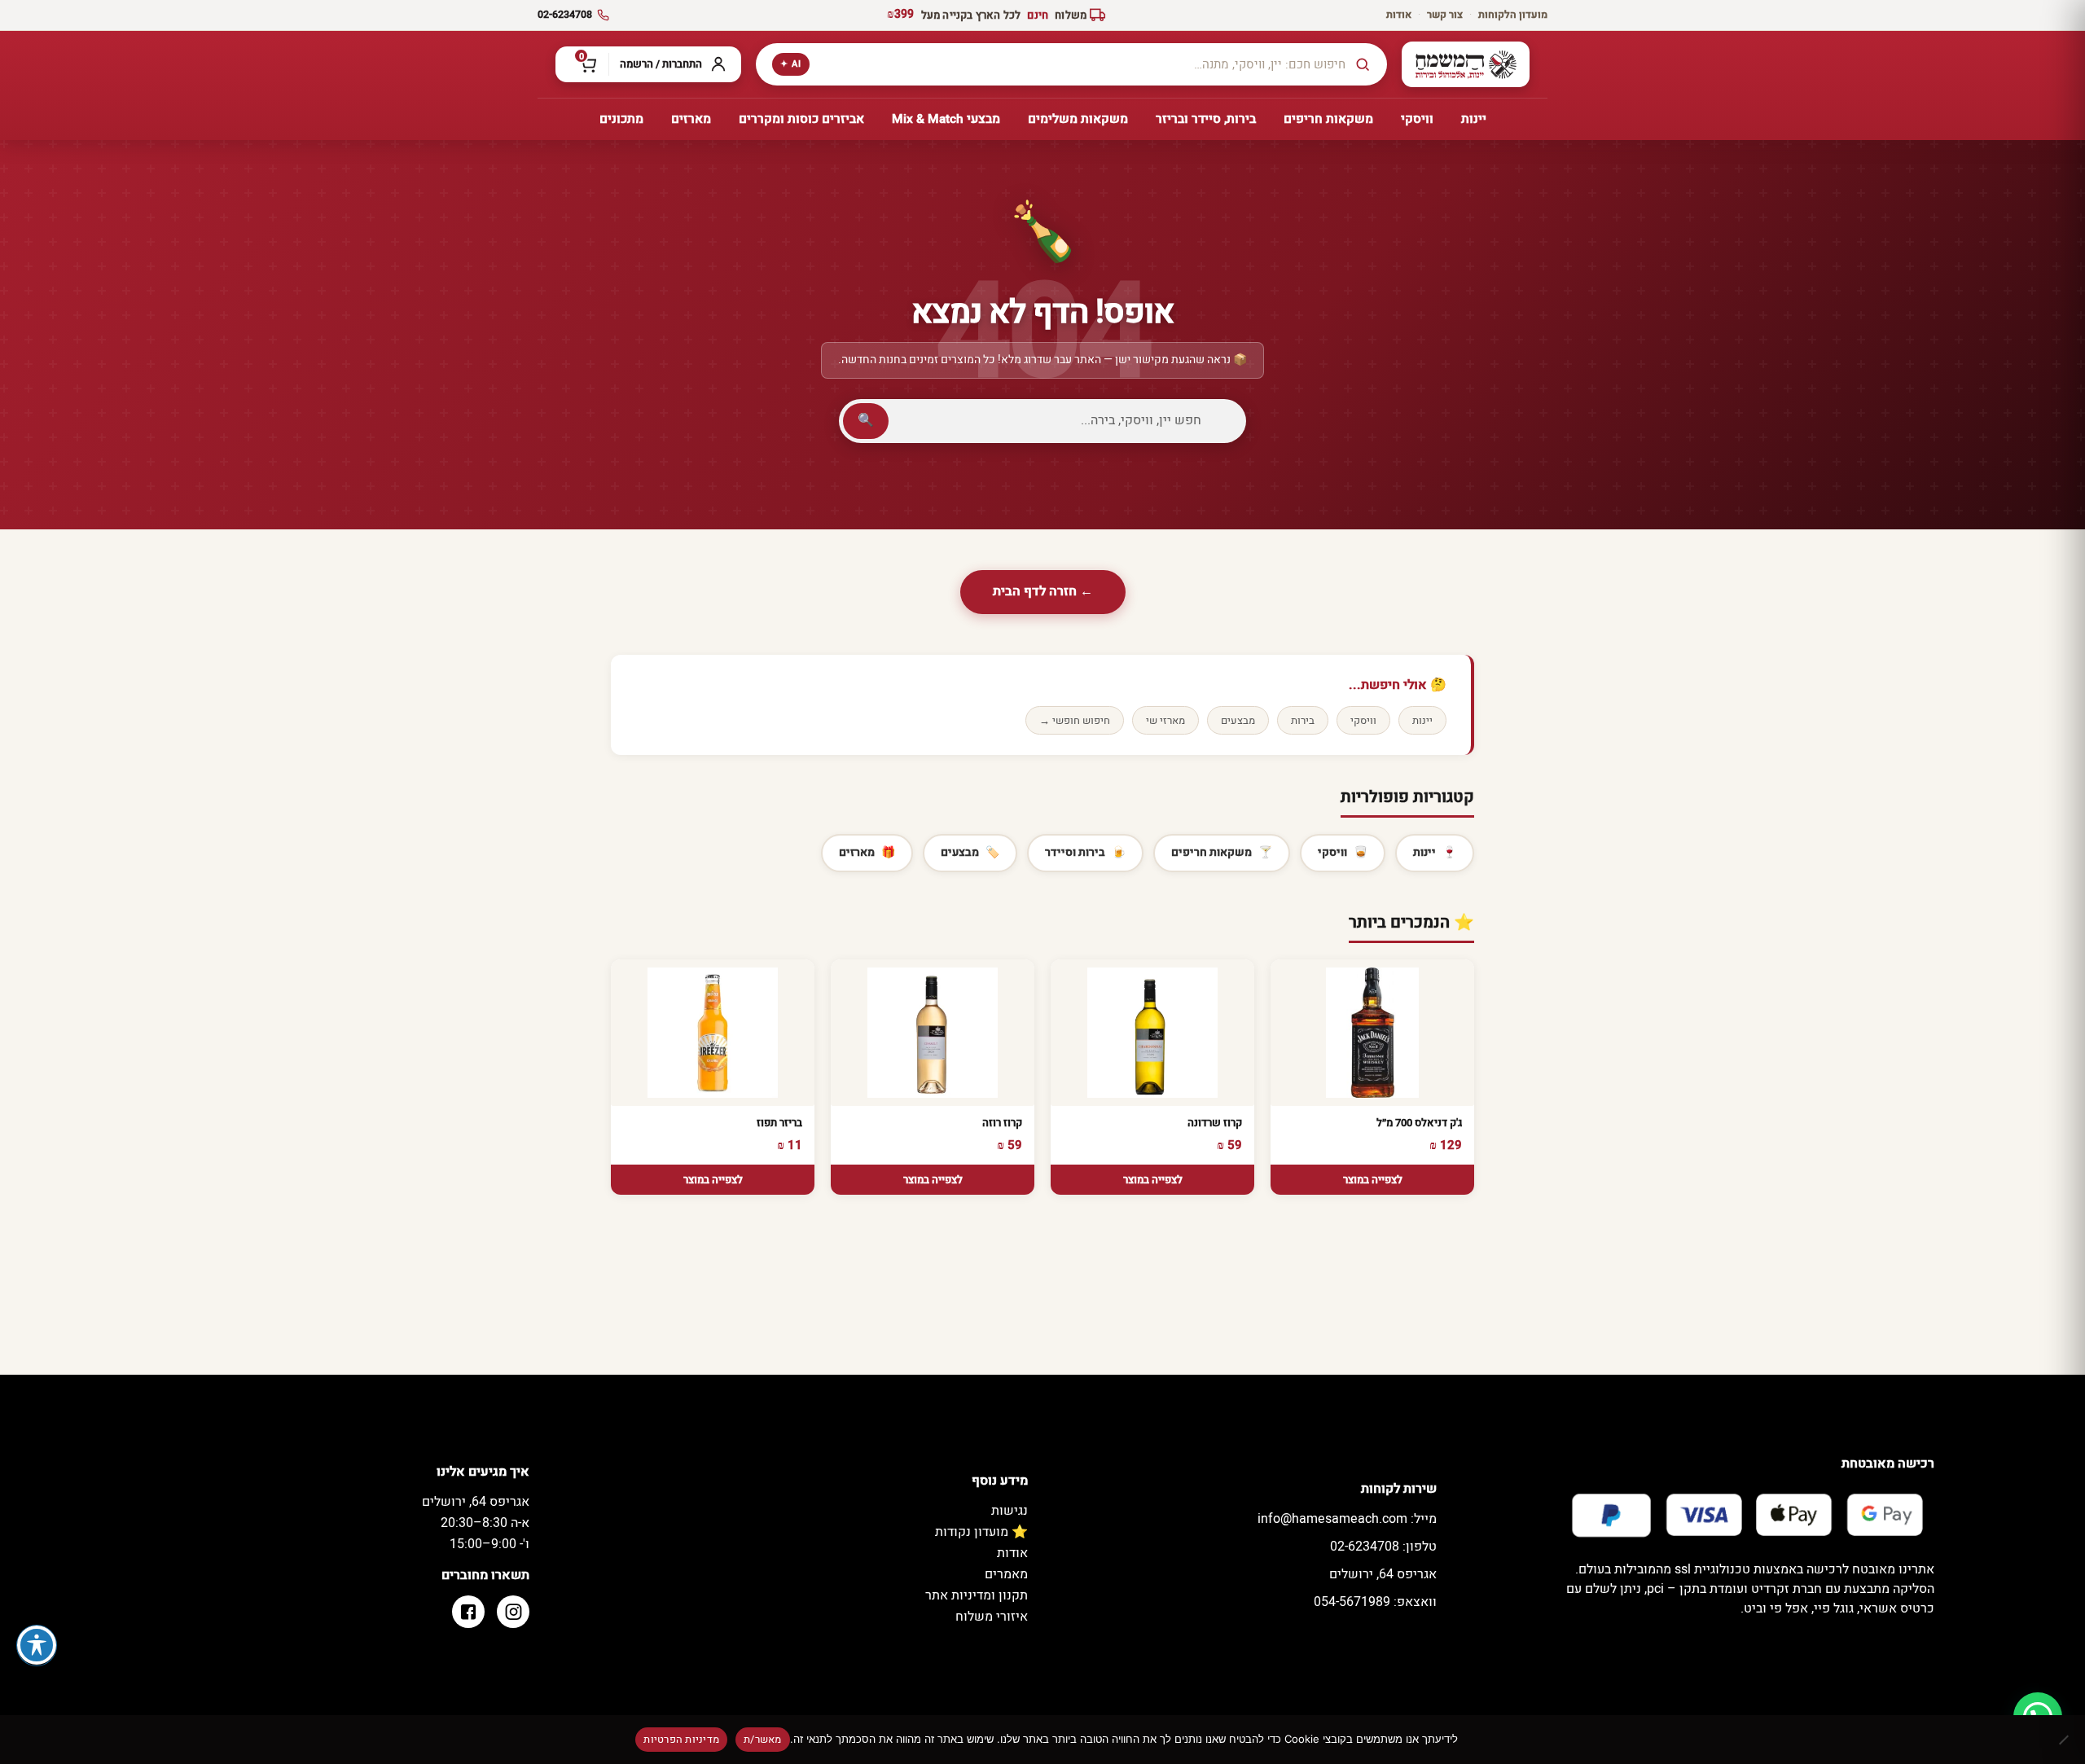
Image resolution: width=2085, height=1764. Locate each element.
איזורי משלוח (992, 1617)
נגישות (1010, 1511)
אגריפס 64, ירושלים (1383, 1574)
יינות (1422, 720)
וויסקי (1363, 720)
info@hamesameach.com (1347, 1519)
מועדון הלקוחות (1513, 15)
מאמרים (1006, 1574)
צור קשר (1445, 15)
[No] (2065, 1740)
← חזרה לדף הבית (1043, 591)
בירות (1303, 720)
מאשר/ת (763, 1739)
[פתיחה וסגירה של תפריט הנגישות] (37, 1645)
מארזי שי (1165, 720)
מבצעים (1238, 720)
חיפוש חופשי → (1075, 720)
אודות (1399, 15)
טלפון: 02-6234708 (1383, 1547)
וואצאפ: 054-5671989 (1375, 1602)
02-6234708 (565, 15)
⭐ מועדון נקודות (981, 1532)
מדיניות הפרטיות (681, 1739)
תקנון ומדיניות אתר (977, 1595)
